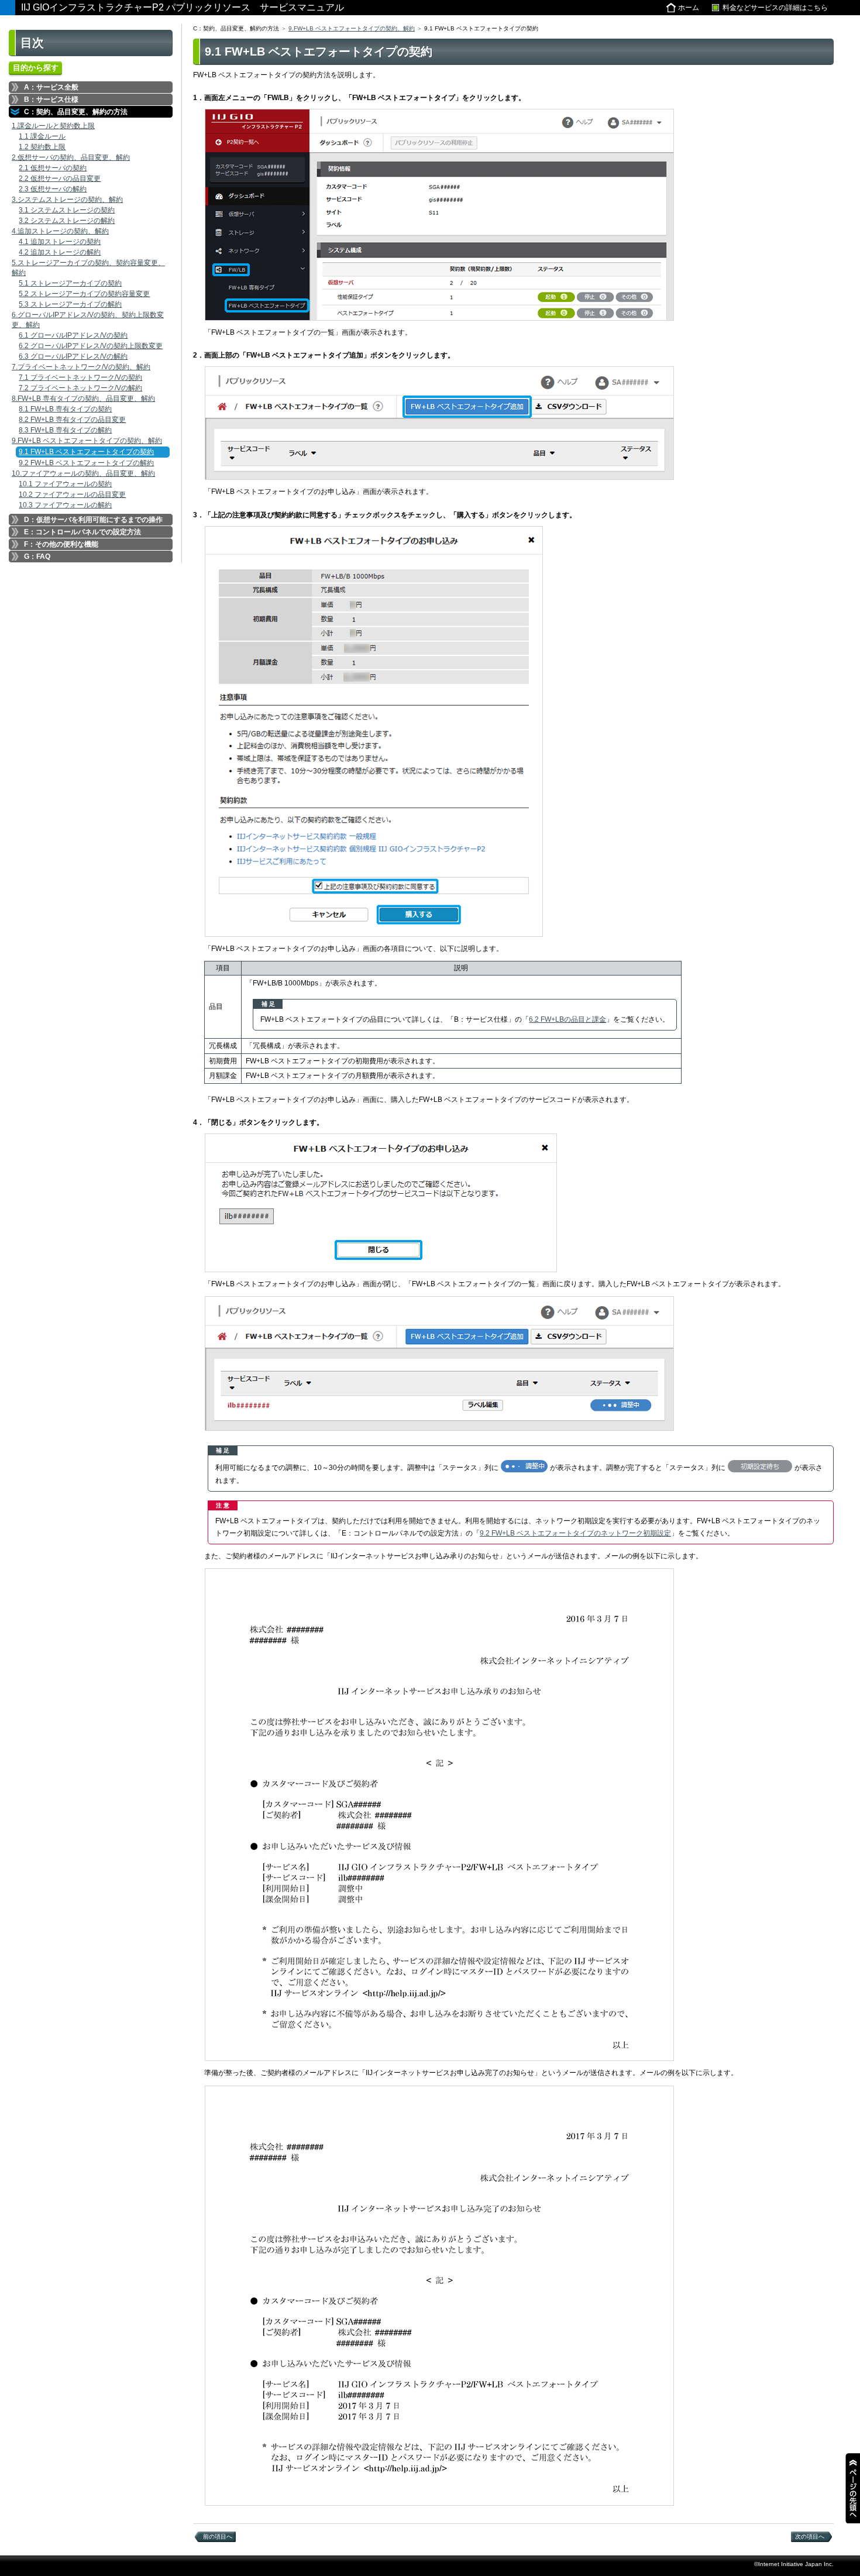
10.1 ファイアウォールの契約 (65, 484)
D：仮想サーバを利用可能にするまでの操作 (93, 520)
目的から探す (36, 68)
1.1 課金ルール (42, 136)
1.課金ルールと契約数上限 (53, 126)
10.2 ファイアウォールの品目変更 (72, 494)
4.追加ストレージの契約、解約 (60, 231)
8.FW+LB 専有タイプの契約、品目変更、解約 (83, 399)
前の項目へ (218, 2536)
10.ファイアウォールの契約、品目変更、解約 (83, 473)
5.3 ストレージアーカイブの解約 (70, 304)
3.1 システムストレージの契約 (67, 210)
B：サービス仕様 (51, 99)
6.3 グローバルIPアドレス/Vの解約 (73, 356)
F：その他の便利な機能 (61, 544)
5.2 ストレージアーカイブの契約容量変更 (84, 294)
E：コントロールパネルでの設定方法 (82, 532)
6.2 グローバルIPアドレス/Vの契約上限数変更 (91, 346)
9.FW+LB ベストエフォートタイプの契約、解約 (87, 441)
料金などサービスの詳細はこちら (775, 8)
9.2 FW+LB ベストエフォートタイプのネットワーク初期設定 (575, 1533)
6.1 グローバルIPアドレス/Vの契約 (73, 335)
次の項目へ (810, 2536)
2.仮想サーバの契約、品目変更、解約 (71, 157)
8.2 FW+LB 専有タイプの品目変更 (72, 420)
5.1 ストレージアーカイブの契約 (70, 283)
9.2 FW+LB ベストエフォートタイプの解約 (86, 463)
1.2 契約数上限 (42, 147)
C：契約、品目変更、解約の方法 (76, 112)
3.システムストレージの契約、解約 (67, 200)
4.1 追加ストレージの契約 (60, 242)
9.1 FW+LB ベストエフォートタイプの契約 (86, 452)
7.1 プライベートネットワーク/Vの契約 (80, 377)
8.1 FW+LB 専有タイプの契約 (65, 409)
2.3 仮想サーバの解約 (53, 189)
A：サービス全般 (51, 87)
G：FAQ (37, 557)
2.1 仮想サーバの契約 (53, 168)
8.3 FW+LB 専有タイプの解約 (65, 430)
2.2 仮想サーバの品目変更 (60, 178)
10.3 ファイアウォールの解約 (65, 505)
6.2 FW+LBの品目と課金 (567, 1019)
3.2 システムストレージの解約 (67, 221)
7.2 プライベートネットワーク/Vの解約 (80, 388)
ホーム (689, 8)
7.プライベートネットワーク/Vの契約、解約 (81, 367)
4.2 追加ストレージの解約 (60, 252)
